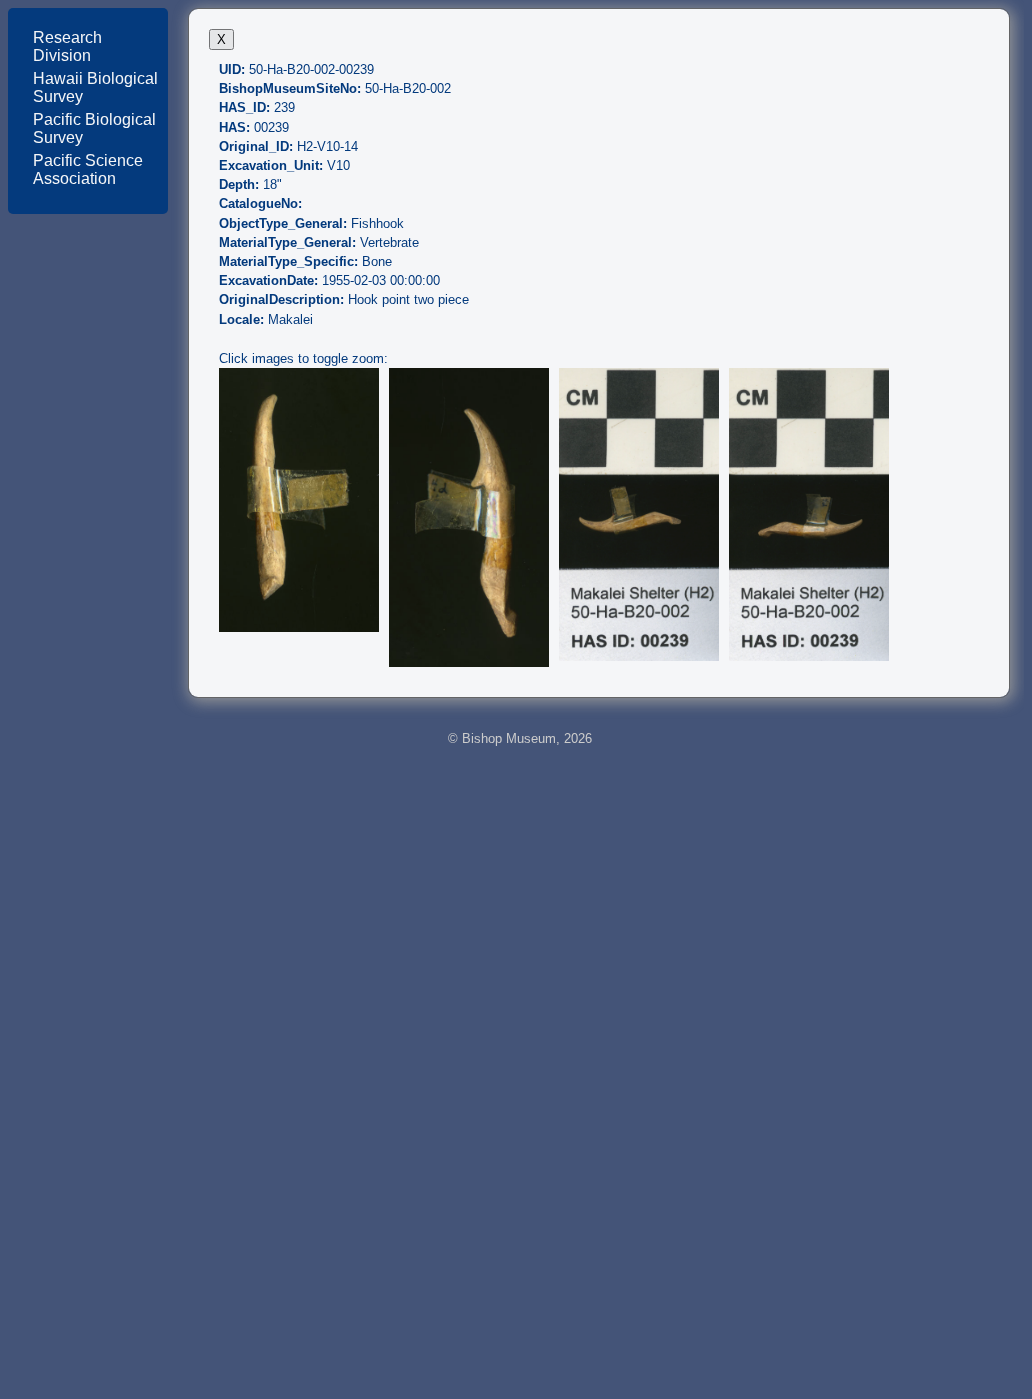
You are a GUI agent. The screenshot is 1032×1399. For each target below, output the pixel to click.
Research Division (67, 46)
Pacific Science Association (88, 169)
